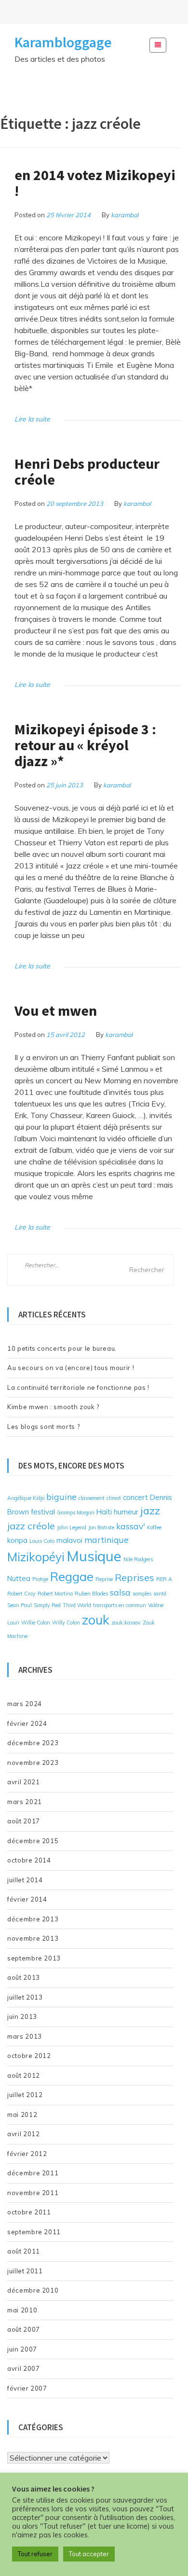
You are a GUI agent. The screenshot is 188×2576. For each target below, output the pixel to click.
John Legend (72, 1527)
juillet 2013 (25, 1997)
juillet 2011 (25, 2271)
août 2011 (24, 2251)
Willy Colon (66, 1623)
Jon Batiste (101, 1527)
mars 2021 (25, 1802)
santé (160, 1594)
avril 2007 (24, 2368)
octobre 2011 (29, 2212)
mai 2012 (22, 2114)
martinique (107, 1540)
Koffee (154, 1527)
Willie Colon (36, 1623)
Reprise (104, 1579)
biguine (61, 1497)
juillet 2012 (25, 2095)
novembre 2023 (33, 1763)
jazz (150, 1510)
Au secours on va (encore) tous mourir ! (71, 1368)
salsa (120, 1592)
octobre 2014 (29, 1860)
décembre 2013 (33, 1919)
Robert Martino (55, 1594)
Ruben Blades (91, 1594)
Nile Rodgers (138, 1559)
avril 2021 (24, 1782)
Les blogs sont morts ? (43, 1427)
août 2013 (24, 1977)
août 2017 (24, 1821)
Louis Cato (42, 1541)
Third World (77, 1605)
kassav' (131, 1526)
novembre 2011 (33, 2193)
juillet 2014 (25, 1880)
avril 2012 (24, 2134)
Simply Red (47, 1605)
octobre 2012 (29, 2056)
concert (135, 1497)
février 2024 (27, 1723)
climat (114, 1498)
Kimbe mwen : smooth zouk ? (53, 1407)
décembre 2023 (33, 1743)
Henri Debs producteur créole (87, 471)
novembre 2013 (33, 1938)
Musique (94, 1556)
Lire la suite (32, 419)
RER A (164, 1579)
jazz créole (31, 1526)
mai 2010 (22, 2310)
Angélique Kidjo (26, 1498)
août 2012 (24, 2075)
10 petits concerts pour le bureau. (62, 1348)
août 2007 (24, 2329)
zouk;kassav (126, 1623)
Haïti (104, 1512)
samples (142, 1594)
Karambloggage (63, 42)
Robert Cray (21, 1594)
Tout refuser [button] (35, 2554)
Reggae (72, 1576)
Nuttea (19, 1578)
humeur (126, 1512)
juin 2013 (22, 2016)
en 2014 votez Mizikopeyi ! (95, 183)
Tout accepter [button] (89, 2554)
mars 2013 (25, 2036)
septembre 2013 (34, 1958)
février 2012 (27, 2154)
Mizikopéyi (36, 1557)
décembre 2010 (33, 2290)
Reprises (134, 1577)
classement (92, 1498)
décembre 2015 (33, 1841)
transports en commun (120, 1605)
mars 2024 (25, 1704)
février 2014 (27, 1899)
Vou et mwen (56, 1010)
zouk (96, 1620)
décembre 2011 (33, 2173)
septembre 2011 (34, 2232)
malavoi (69, 1540)
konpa (17, 1540)
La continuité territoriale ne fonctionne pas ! (78, 1387)
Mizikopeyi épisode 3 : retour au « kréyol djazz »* (85, 745)
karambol (125, 215)
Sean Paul (20, 1605)
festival (43, 1512)
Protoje (40, 1579)
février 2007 (27, 2388)
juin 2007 (22, 2349)
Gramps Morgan (76, 1512)
